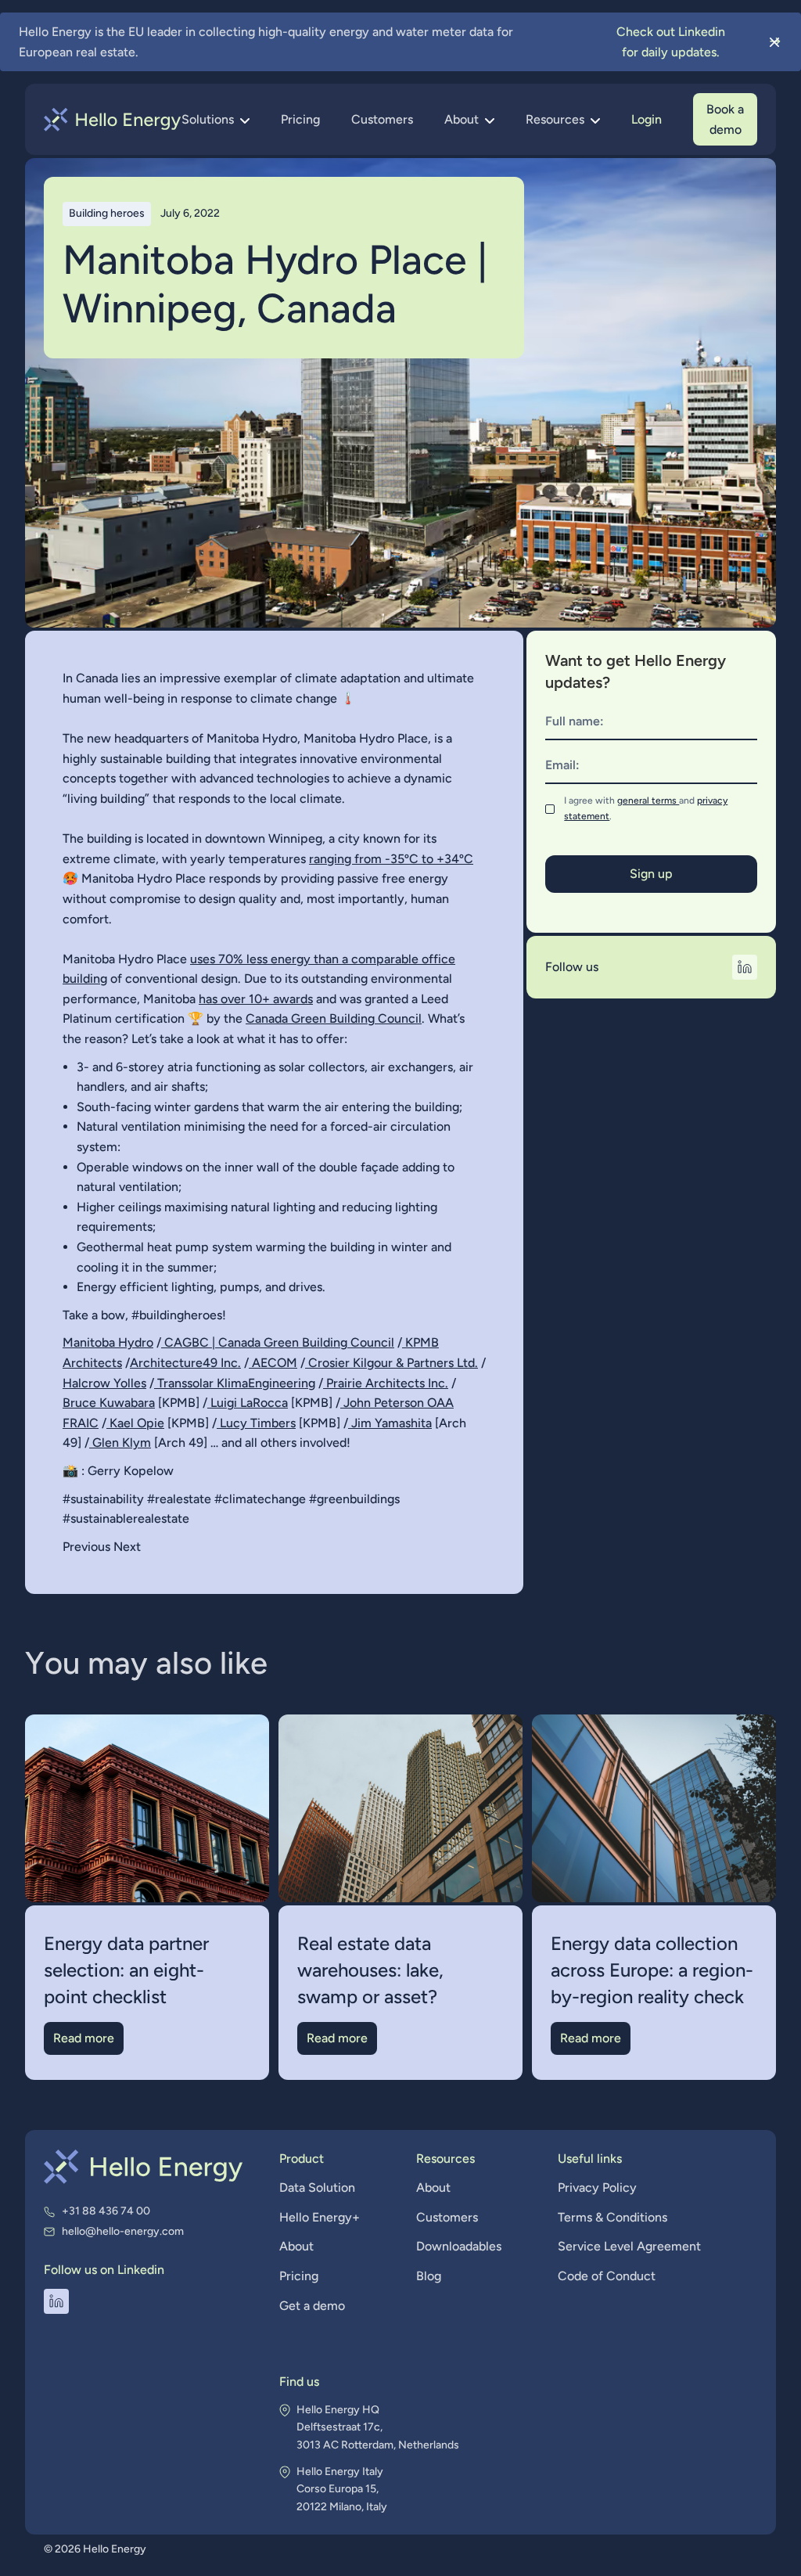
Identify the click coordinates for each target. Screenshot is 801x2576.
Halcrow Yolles (104, 1383)
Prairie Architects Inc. (386, 1383)
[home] (113, 120)
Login (647, 119)
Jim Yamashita (390, 1423)
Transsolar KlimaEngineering (235, 1383)
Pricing (300, 119)
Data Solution (317, 2187)
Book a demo (725, 119)
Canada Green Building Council (334, 1018)
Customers (382, 119)
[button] (216, 120)
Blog (429, 2276)
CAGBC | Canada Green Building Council (278, 1342)
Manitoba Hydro (108, 1342)
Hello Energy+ (320, 2217)
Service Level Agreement (629, 2246)
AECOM (273, 1363)
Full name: (575, 721)
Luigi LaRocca (248, 1403)
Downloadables (459, 2246)
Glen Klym (120, 1443)
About (296, 2246)
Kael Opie (135, 1423)
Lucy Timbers (256, 1423)
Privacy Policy (597, 2187)
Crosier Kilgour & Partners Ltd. (392, 1363)
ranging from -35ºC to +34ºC (391, 859)
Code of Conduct (607, 2276)
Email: (562, 765)
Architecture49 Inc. (185, 1363)
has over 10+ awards (256, 999)
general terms (648, 801)
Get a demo (312, 2306)
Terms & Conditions (612, 2217)
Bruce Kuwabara (109, 1403)
